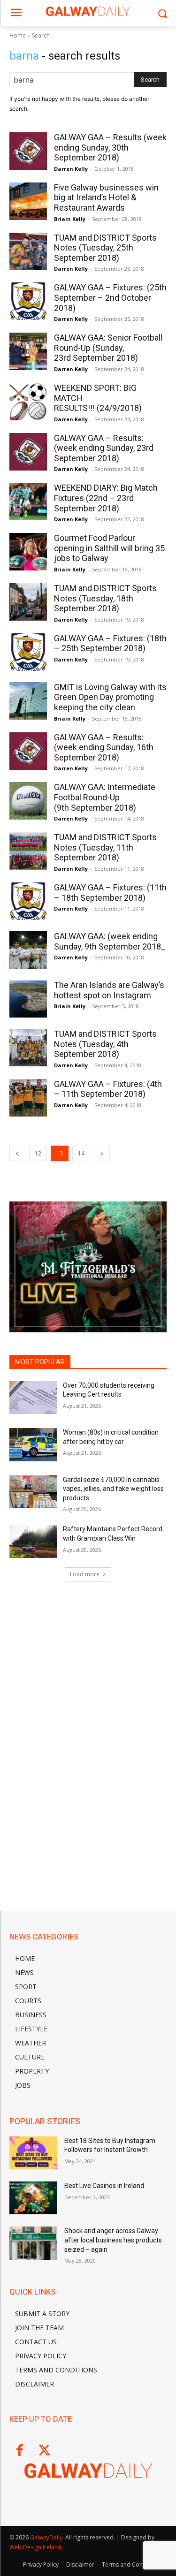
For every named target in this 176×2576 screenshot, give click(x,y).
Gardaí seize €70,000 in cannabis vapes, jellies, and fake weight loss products (113, 1489)
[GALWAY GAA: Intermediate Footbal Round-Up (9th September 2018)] (28, 801)
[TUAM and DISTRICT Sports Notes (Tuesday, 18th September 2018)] (28, 602)
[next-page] (102, 1153)
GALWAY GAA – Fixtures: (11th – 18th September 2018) (110, 893)
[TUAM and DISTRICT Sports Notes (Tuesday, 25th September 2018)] (28, 251)
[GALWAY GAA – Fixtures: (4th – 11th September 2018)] (28, 1098)
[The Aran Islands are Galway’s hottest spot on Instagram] (28, 999)
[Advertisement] (88, 1655)
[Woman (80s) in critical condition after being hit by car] (33, 1444)
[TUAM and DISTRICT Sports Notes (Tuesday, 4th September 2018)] (28, 1048)
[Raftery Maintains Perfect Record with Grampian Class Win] (33, 1541)
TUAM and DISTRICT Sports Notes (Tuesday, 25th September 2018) (105, 248)
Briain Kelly (70, 219)
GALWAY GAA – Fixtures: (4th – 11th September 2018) (108, 1089)
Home (18, 35)
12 (38, 1153)
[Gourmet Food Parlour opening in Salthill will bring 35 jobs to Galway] (28, 552)
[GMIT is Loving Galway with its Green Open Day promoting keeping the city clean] (28, 701)
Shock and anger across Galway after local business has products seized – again (113, 2240)
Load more (85, 1574)
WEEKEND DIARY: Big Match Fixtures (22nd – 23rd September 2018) (106, 498)
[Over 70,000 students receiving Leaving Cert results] (33, 1398)
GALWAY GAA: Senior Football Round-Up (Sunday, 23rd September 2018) (108, 348)
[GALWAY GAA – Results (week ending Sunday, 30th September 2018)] (28, 151)
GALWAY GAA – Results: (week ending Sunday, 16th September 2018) (104, 747)
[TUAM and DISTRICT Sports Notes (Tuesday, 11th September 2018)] (28, 851)
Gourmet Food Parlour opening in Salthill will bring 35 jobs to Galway (109, 548)
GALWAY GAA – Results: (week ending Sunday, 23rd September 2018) (104, 448)
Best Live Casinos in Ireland (104, 2186)
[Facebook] (19, 2451)
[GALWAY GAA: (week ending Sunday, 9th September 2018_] (28, 950)
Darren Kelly (71, 169)
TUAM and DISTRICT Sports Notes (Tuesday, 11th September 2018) (105, 847)
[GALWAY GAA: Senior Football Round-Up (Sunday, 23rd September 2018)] (28, 351)
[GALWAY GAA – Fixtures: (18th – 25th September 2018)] (28, 652)
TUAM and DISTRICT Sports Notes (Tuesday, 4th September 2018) (105, 1044)
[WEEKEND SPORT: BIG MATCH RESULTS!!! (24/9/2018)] (28, 402)
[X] (44, 2451)
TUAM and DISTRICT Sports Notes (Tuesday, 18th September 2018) (105, 598)
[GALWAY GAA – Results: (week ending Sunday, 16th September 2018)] (28, 751)
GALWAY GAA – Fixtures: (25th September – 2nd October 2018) (110, 297)
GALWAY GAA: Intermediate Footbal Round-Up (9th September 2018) (105, 797)
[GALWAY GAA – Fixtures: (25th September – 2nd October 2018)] (28, 301)
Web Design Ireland (35, 2547)
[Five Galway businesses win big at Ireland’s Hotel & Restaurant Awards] (28, 201)
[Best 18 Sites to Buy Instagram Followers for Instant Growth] (33, 2153)
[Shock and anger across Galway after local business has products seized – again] (33, 2243)
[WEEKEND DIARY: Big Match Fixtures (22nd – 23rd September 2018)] (28, 502)
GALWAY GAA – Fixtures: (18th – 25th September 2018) (110, 643)
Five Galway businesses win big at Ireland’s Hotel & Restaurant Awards (106, 198)
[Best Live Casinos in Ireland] (33, 2198)
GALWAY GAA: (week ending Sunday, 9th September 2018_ (110, 941)
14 (81, 1153)
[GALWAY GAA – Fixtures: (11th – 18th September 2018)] (28, 901)
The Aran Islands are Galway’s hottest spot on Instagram (109, 990)
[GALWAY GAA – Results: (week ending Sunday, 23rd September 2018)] (28, 452)
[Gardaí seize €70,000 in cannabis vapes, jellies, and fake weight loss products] (33, 1492)
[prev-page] (17, 1153)
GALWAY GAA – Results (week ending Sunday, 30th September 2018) (110, 147)
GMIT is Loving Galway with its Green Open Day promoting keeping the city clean (110, 697)
